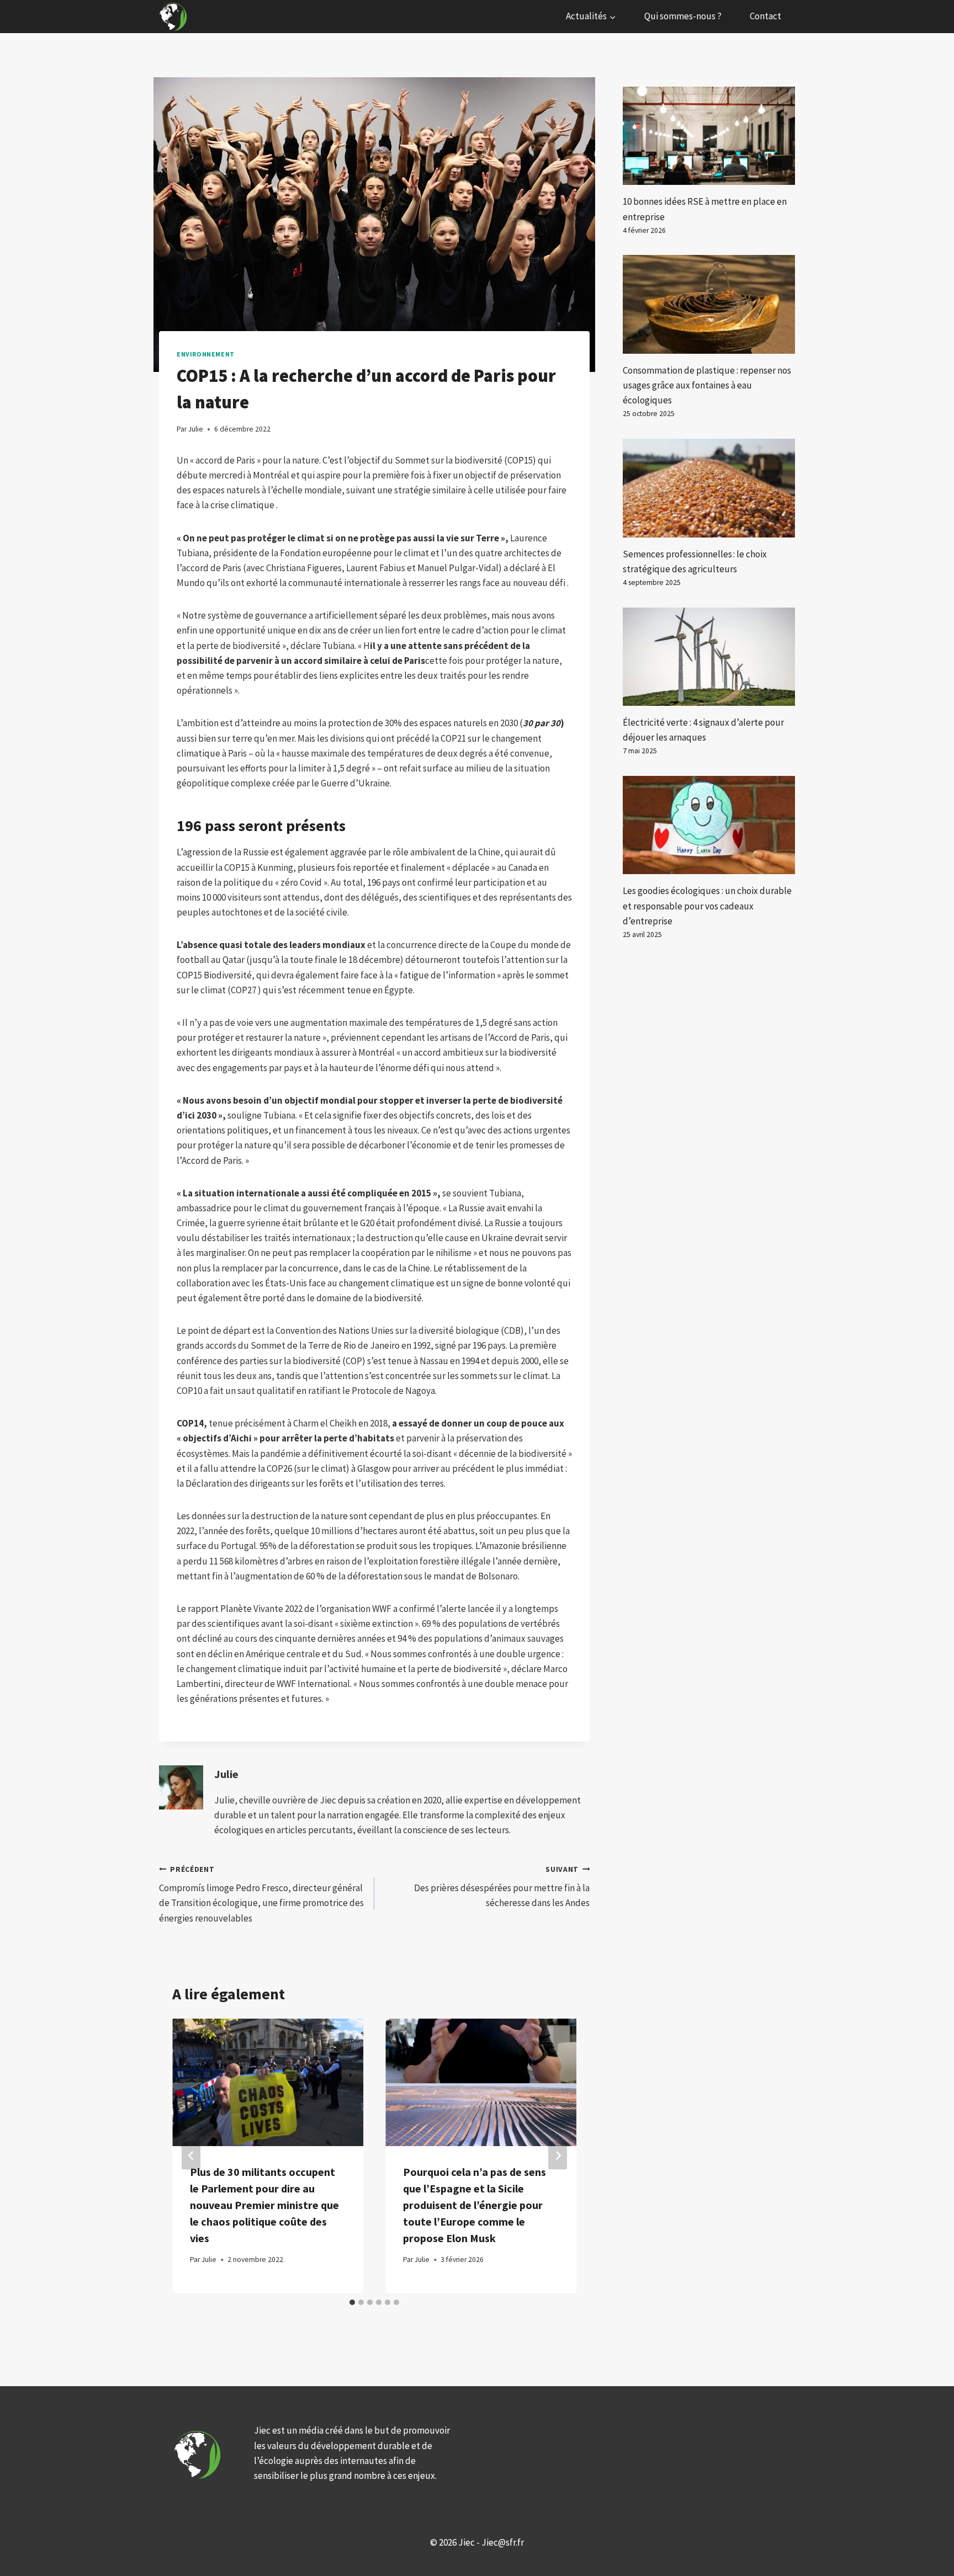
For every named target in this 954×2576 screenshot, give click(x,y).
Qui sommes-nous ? (683, 16)
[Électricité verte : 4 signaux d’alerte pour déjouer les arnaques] (709, 657)
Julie (226, 1774)
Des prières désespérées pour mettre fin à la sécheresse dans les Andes (502, 1887)
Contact (765, 16)
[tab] (352, 2302)
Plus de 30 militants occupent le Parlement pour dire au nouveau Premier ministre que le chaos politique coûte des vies (264, 2205)
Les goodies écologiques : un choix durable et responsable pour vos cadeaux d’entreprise (707, 906)
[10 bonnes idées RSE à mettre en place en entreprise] (709, 136)
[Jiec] (174, 17)
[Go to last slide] (191, 2156)
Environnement (206, 354)
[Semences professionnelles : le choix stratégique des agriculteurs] (709, 488)
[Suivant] (558, 2156)
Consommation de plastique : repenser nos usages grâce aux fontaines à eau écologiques (707, 385)
